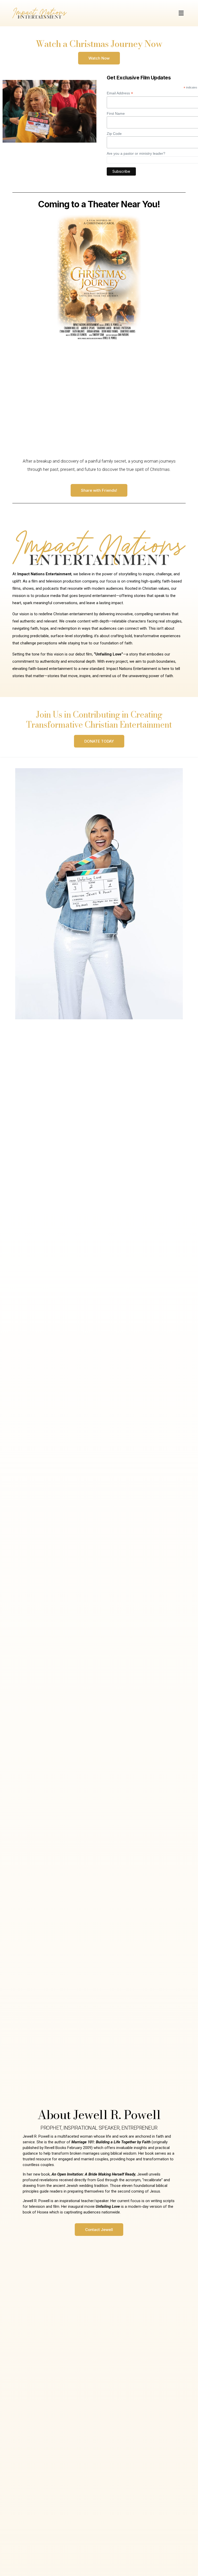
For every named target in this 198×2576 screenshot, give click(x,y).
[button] (181, 13)
